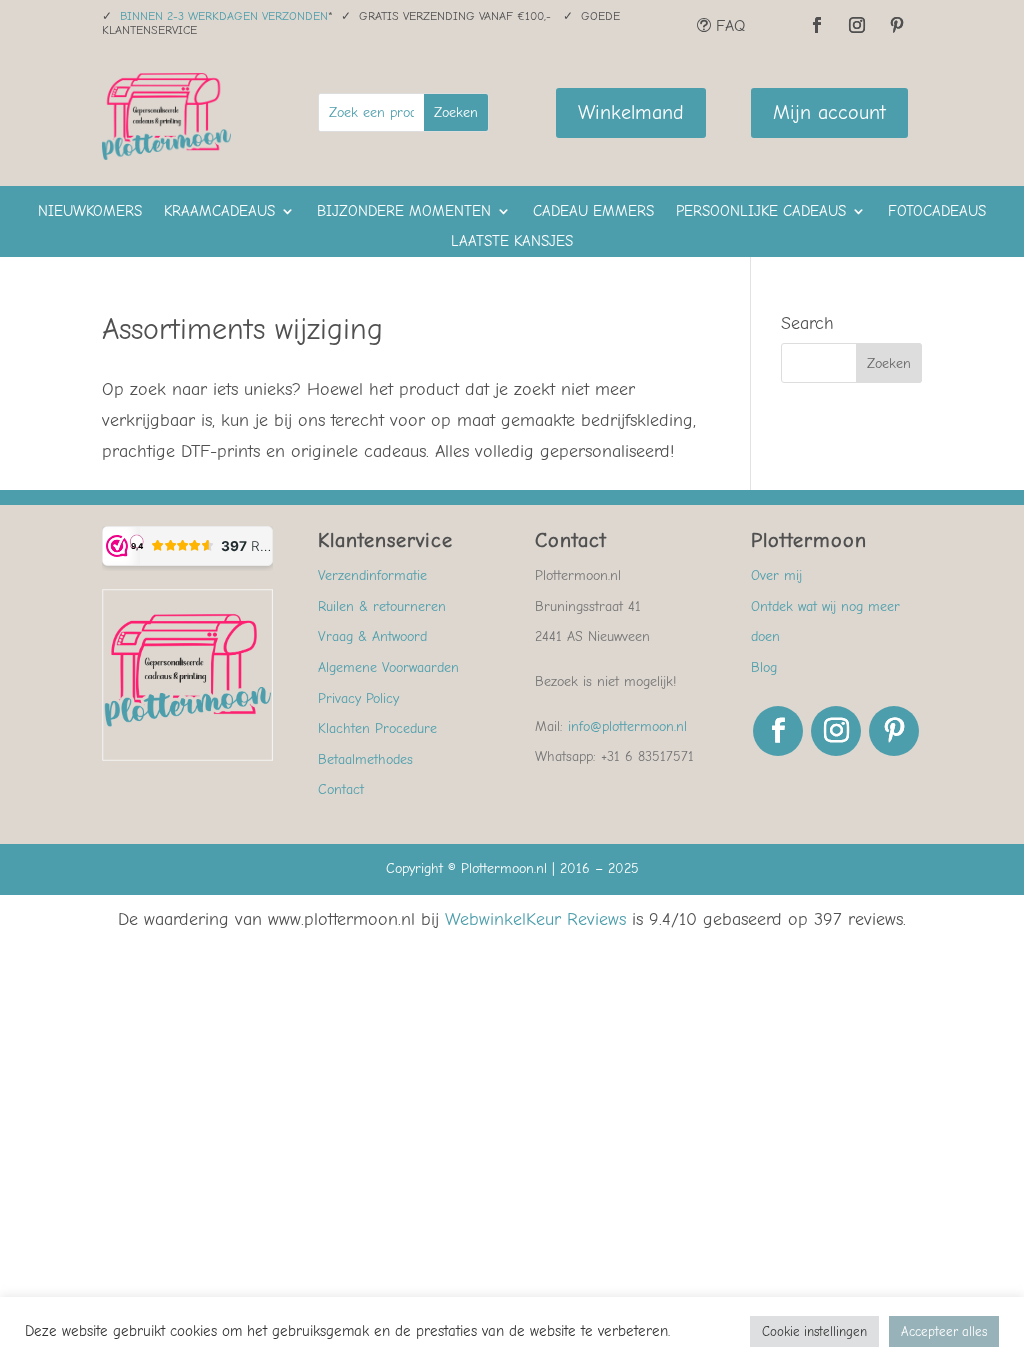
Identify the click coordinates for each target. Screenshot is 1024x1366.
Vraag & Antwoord (372, 636)
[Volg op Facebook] (817, 25)
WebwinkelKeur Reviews (535, 919)
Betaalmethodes (365, 759)
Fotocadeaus (937, 212)
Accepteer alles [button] (944, 1331)
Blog (764, 667)
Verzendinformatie (372, 575)
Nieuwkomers (90, 212)
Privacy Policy (358, 698)
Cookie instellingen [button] (814, 1331)
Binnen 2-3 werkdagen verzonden (224, 16)
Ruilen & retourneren (382, 606)
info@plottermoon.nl (627, 726)
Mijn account (829, 112)
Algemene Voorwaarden (388, 667)
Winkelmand (631, 112)
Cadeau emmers (593, 212)
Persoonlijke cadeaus (761, 212)
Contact (341, 789)
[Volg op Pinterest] (897, 25)
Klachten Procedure (377, 728)
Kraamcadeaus (219, 212)
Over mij (776, 575)
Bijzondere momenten (404, 212)
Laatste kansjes (512, 242)
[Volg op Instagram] (857, 25)
